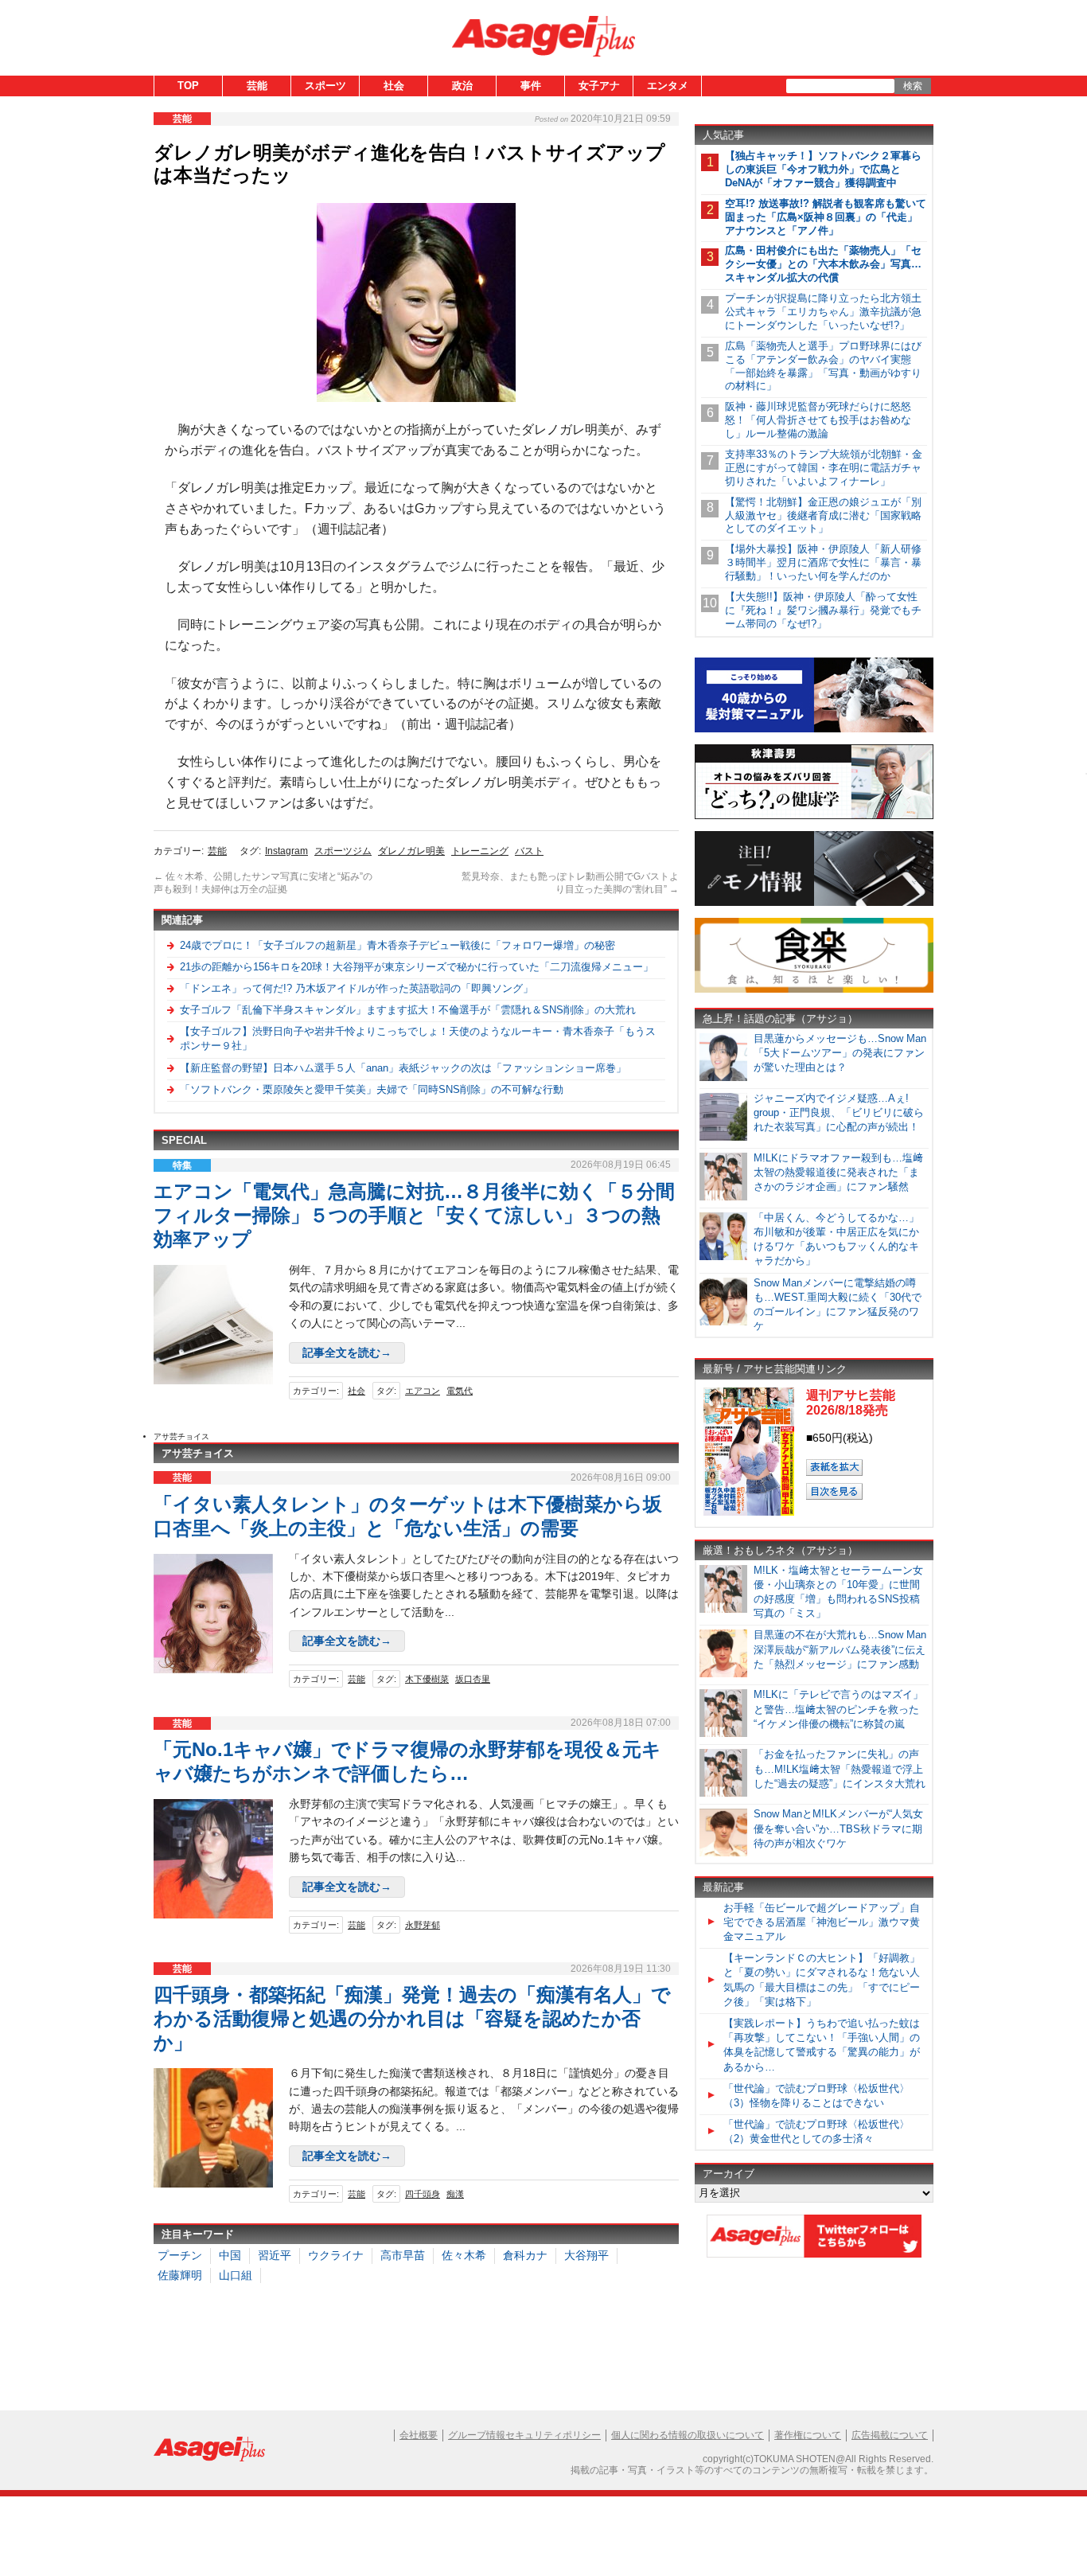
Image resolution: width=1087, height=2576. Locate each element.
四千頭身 (423, 2194)
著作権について (808, 2435)
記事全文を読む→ (347, 1352)
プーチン (180, 2255)
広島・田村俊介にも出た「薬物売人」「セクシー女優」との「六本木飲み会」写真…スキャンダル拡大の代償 (823, 264)
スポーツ (325, 86)
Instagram (286, 851)
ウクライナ (336, 2255)
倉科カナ (525, 2255)
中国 (230, 2255)
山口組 (236, 2275)
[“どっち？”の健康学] (814, 816)
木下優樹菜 (427, 1679)
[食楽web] (814, 990)
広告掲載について (890, 2435)
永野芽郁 (423, 1925)
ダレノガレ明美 (411, 851)
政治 (462, 86)
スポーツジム (343, 851)
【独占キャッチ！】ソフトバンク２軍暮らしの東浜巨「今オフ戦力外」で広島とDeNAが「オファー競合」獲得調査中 (823, 169)
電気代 (460, 1391)
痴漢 (455, 2194)
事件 (531, 86)
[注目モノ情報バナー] (814, 903)
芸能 (257, 86)
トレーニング (480, 851)
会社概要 (419, 2435)
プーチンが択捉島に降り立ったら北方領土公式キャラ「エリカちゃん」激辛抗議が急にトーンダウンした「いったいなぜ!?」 (823, 312)
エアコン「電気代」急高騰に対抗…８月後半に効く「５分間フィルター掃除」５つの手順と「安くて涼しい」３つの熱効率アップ (414, 1215)
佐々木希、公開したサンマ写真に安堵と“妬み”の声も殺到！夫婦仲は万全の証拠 (263, 883)
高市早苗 (403, 2255)
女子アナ (599, 86)
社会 (394, 86)
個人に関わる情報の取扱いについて (688, 2435)
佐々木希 (464, 2255)
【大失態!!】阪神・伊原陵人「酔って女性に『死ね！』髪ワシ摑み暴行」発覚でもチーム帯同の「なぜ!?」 (823, 610)
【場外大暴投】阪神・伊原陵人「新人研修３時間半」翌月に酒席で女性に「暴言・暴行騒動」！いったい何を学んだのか (823, 562)
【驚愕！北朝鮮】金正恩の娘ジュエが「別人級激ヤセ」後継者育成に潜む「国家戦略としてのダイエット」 (823, 515)
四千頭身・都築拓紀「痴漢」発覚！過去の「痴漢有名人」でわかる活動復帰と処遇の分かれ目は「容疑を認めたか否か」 (412, 2018)
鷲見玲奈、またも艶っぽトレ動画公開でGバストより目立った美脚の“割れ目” (570, 883)
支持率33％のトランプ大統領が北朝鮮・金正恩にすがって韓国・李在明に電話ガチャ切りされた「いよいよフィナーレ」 (824, 468)
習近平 (275, 2255)
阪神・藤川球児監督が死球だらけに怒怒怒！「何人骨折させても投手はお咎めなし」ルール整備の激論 (818, 420)
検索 (913, 86)
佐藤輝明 (180, 2275)
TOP (188, 86)
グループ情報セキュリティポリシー (524, 2435)
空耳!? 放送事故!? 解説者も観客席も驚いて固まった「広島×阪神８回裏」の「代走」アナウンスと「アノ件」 (826, 217)
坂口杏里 (473, 1679)
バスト (529, 851)
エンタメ (668, 86)
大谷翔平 (586, 2255)
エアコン (423, 1391)
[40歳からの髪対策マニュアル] (814, 730)
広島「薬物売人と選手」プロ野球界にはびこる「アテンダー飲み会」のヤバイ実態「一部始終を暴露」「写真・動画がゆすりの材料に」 (823, 366)
